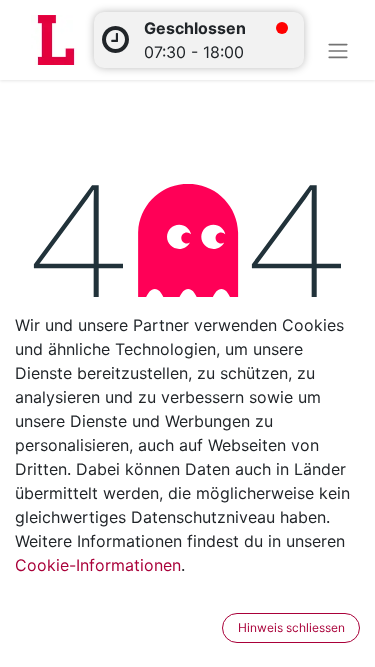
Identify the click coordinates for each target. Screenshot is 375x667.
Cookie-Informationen (98, 565)
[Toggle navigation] (338, 50)
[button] (209, 628)
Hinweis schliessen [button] (291, 627)
